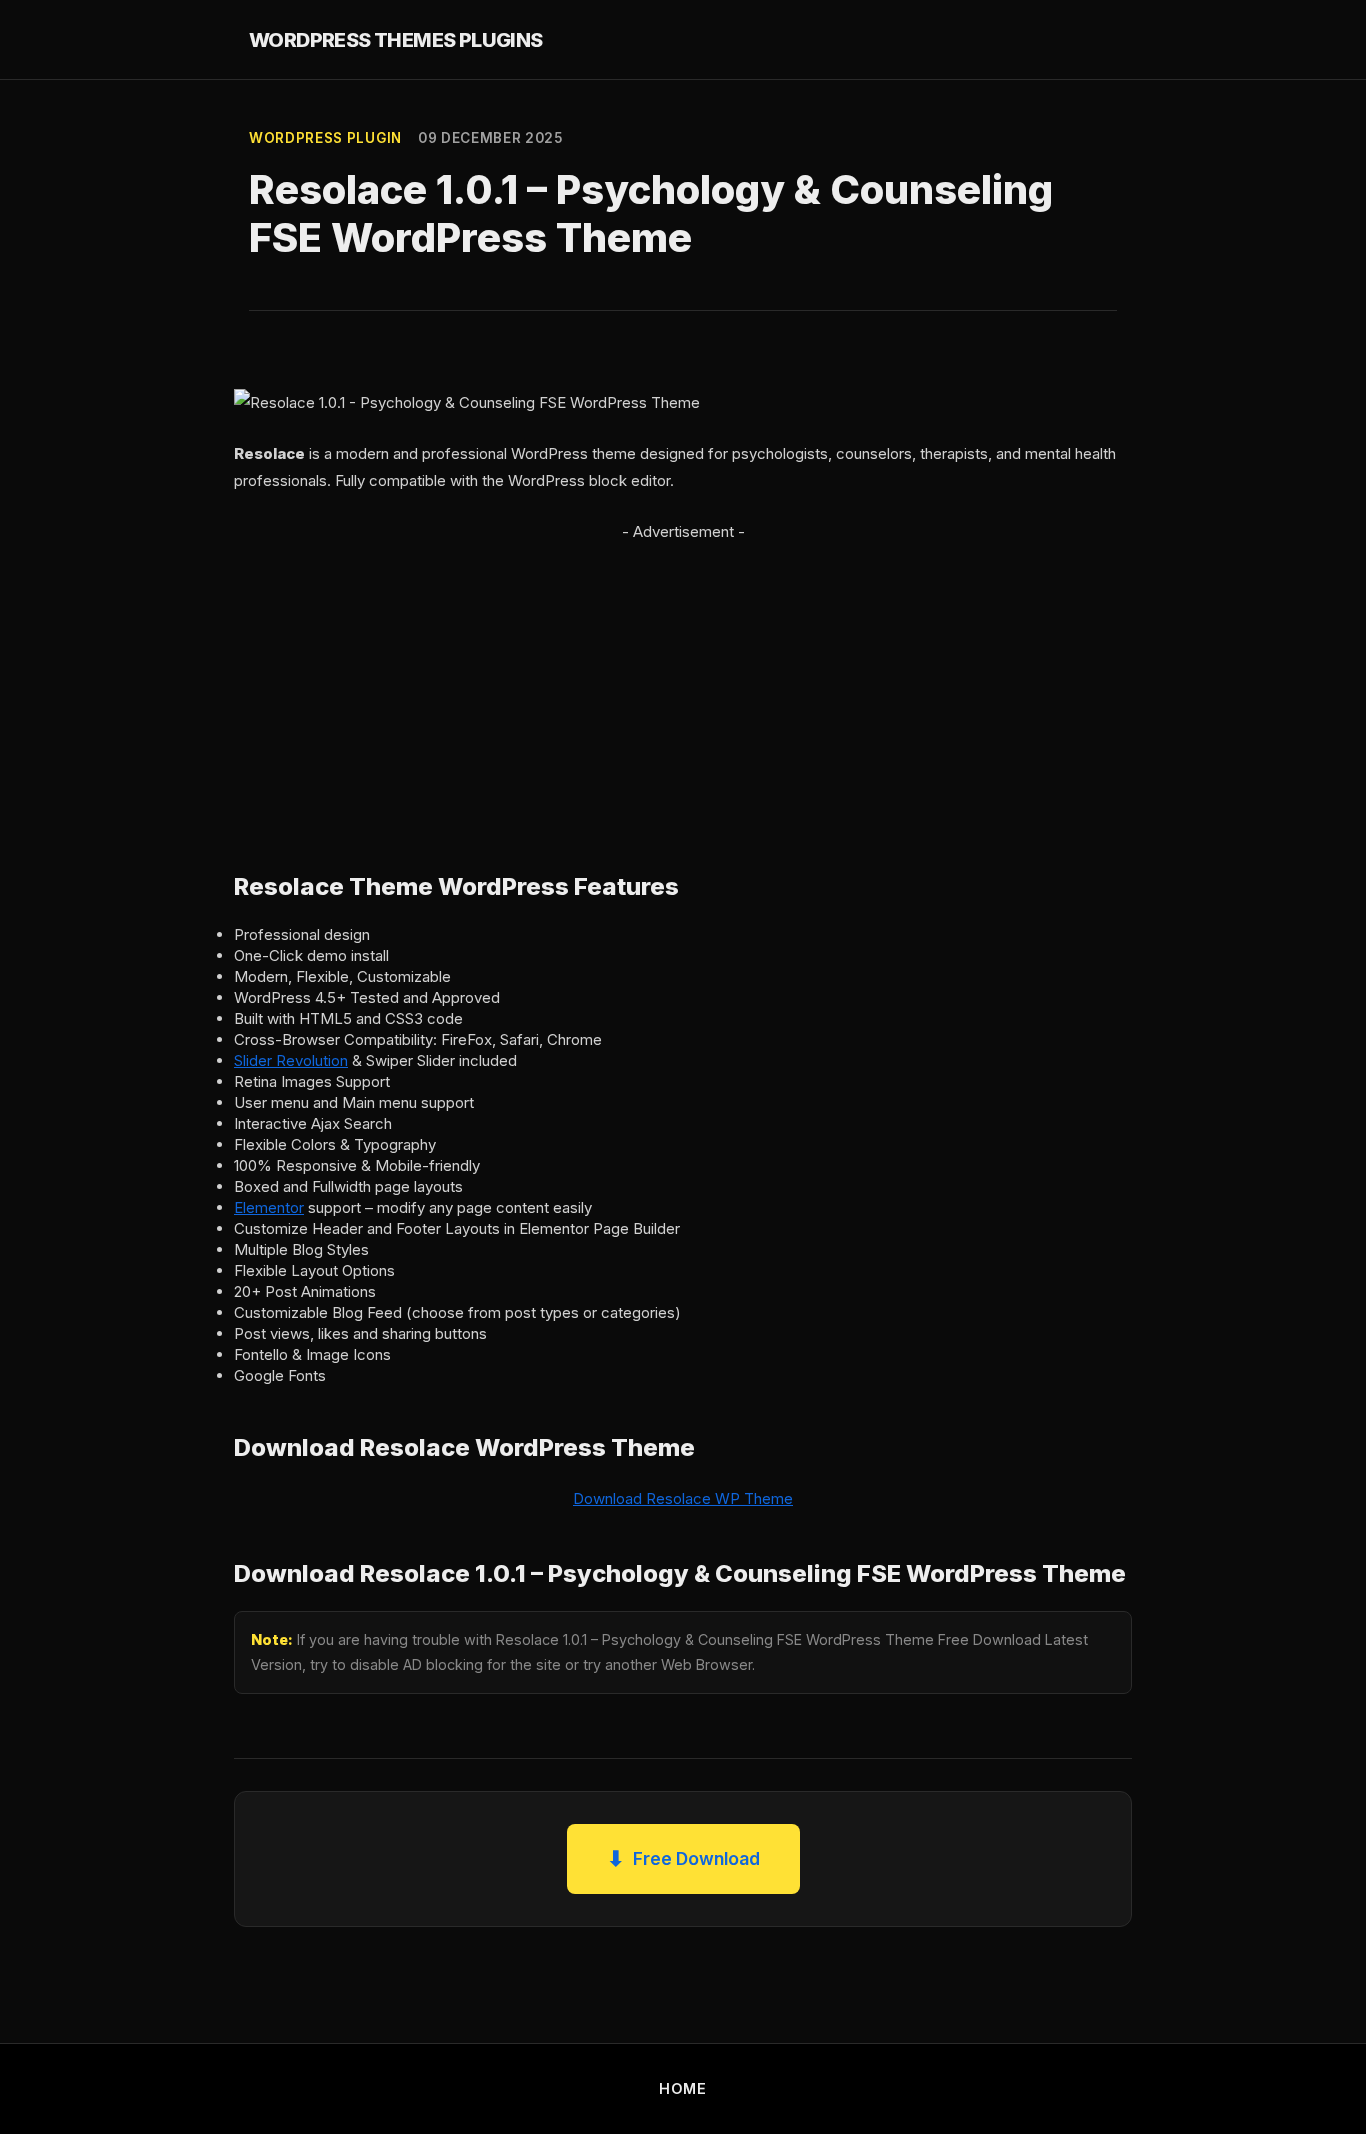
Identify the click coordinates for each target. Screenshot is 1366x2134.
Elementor (269, 1207)
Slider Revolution (291, 1060)
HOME (683, 2088)
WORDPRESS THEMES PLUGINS (396, 40)
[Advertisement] (683, 685)
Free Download (683, 1858)
